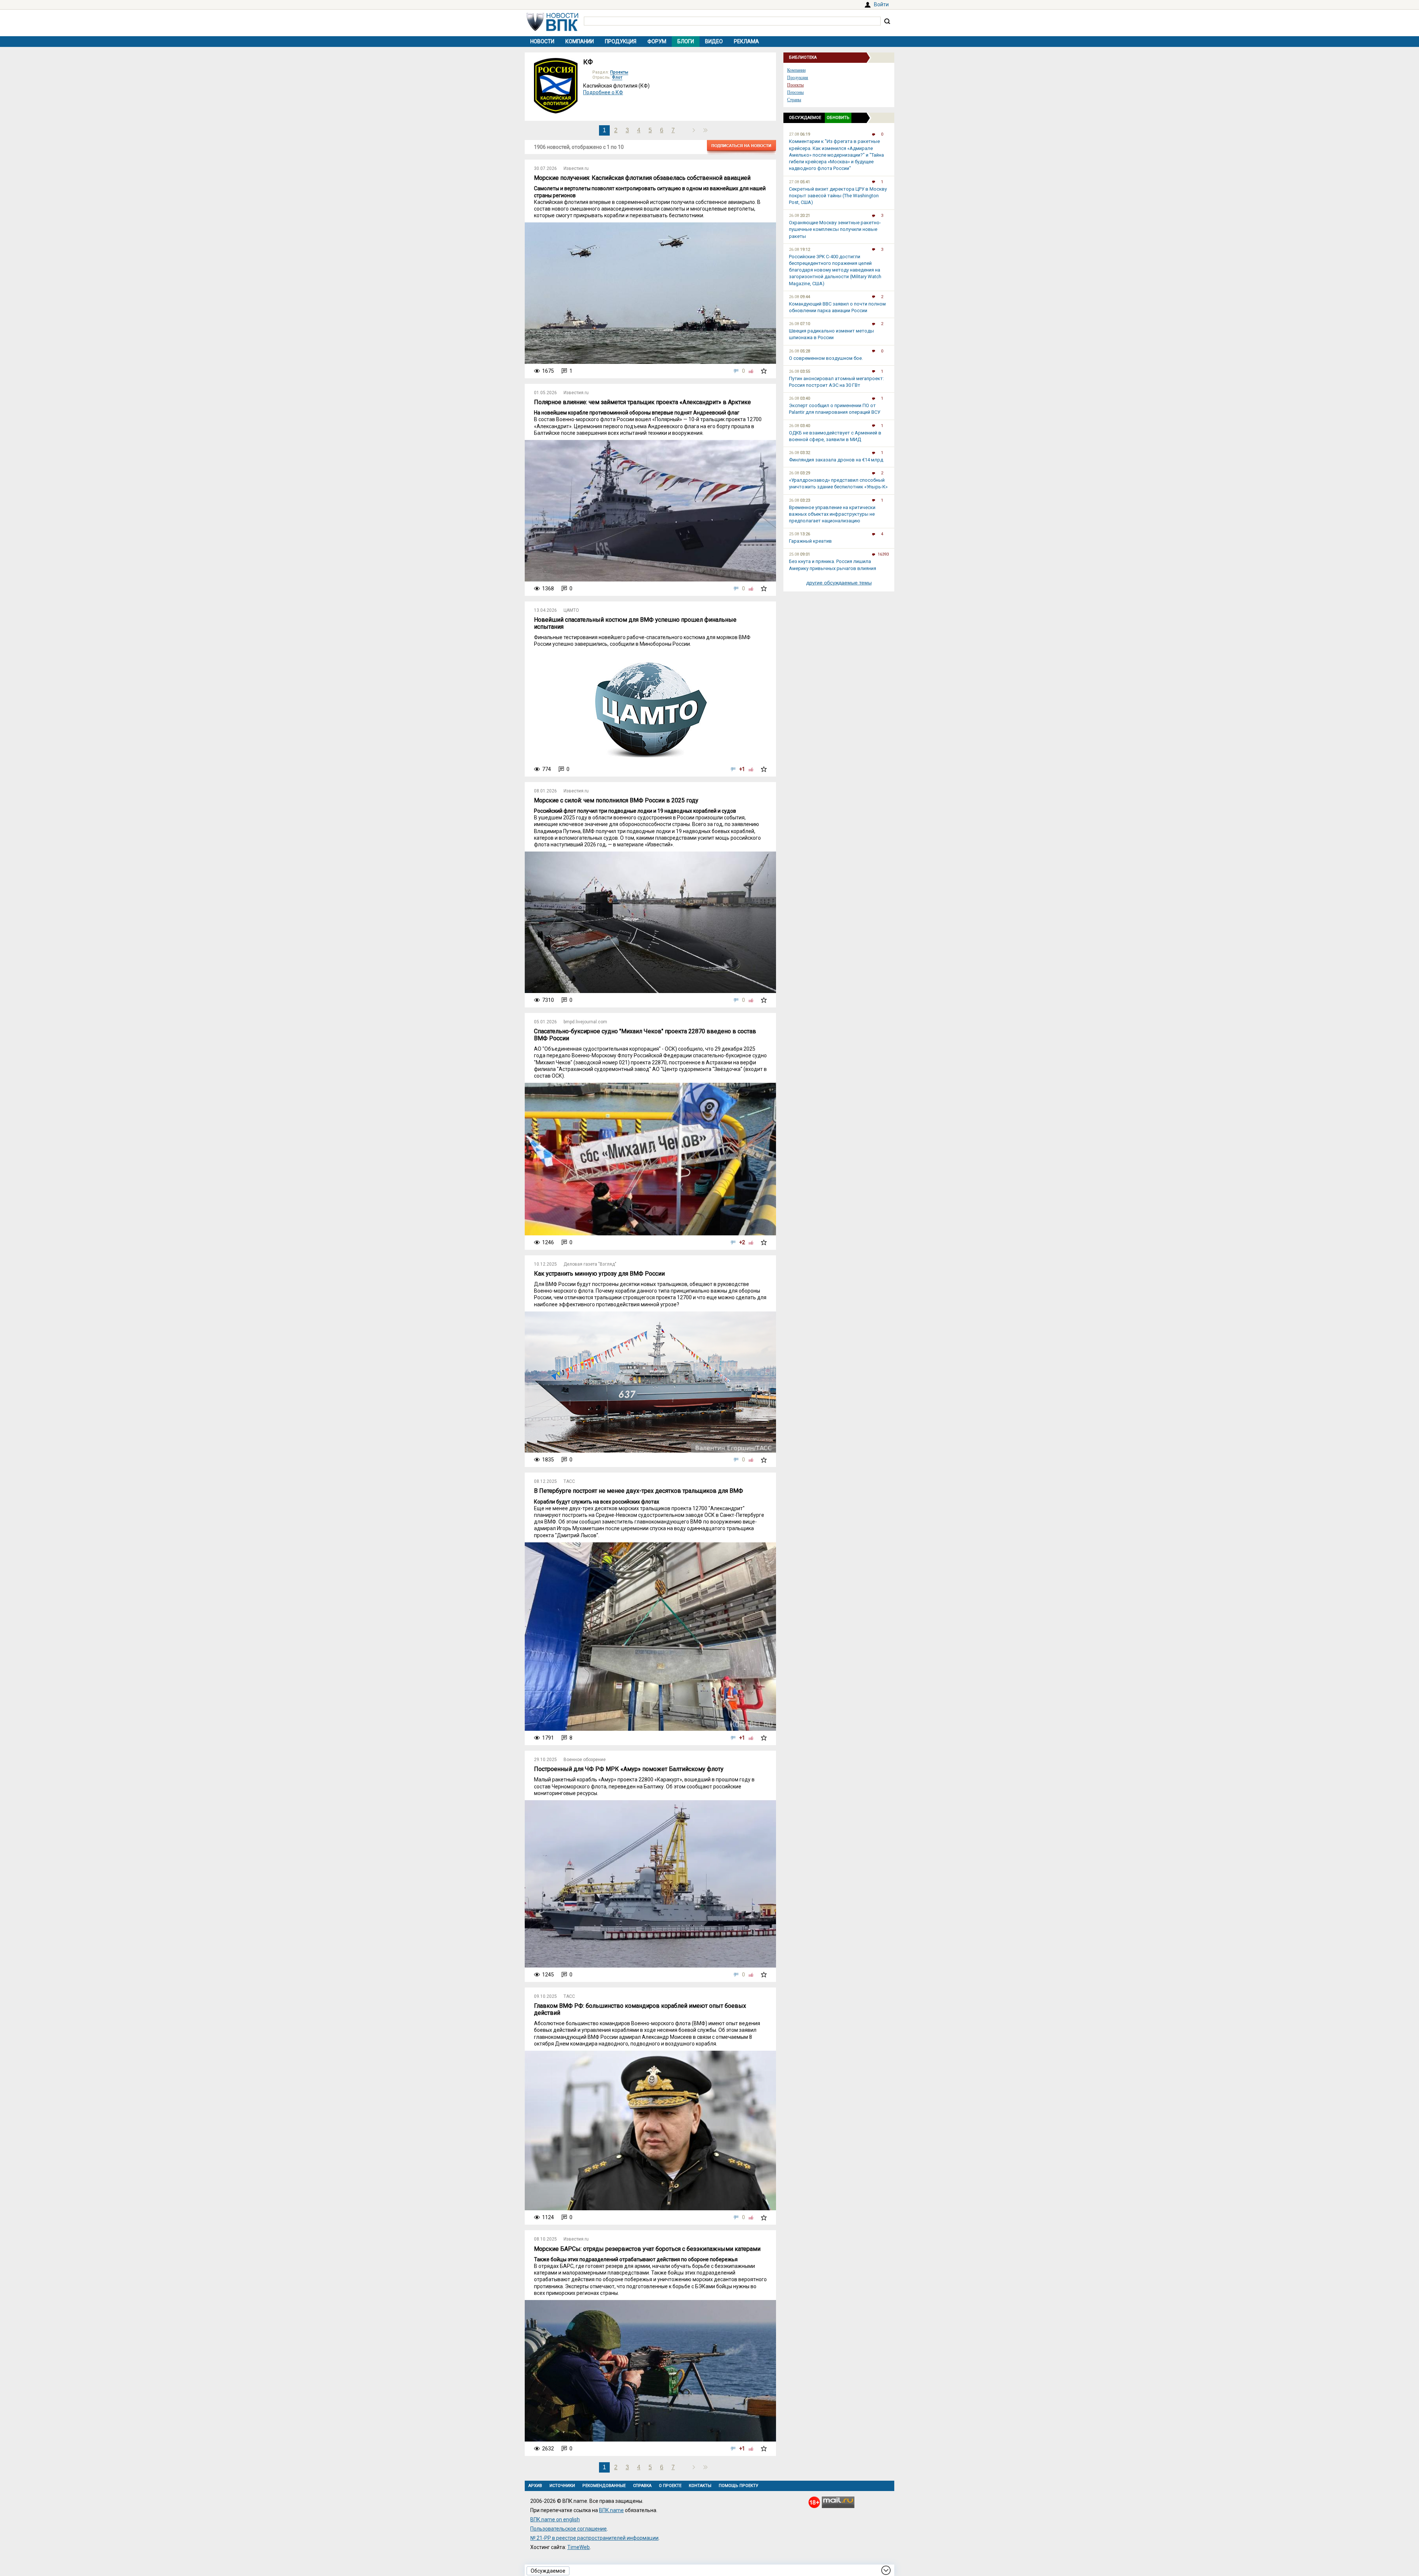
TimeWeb (579, 2547)
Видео (714, 41)
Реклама (746, 41)
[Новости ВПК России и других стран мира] (552, 29)
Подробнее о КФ (603, 92)
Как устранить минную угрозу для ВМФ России (599, 1274)
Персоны (795, 92)
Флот (617, 77)
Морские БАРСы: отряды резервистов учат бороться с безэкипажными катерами (647, 2249)
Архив (535, 2486)
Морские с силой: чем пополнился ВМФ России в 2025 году (616, 800)
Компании (580, 41)
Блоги (686, 41)
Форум (657, 41)
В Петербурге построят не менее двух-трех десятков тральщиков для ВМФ (639, 1491)
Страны (794, 100)
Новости (542, 41)
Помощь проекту (739, 2486)
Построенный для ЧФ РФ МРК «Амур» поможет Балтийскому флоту (629, 1769)
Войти (881, 4)
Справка (642, 2486)
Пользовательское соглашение (569, 2529)
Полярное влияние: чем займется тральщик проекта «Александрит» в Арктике (642, 402)
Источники (562, 2486)
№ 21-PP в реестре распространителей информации (594, 2538)
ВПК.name (611, 2510)
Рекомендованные (604, 2486)
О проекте (670, 2486)
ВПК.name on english (555, 2519)
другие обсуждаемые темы (839, 583)
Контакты (700, 2486)
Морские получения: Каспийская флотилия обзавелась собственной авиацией (642, 178)
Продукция (621, 41)
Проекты (619, 72)
